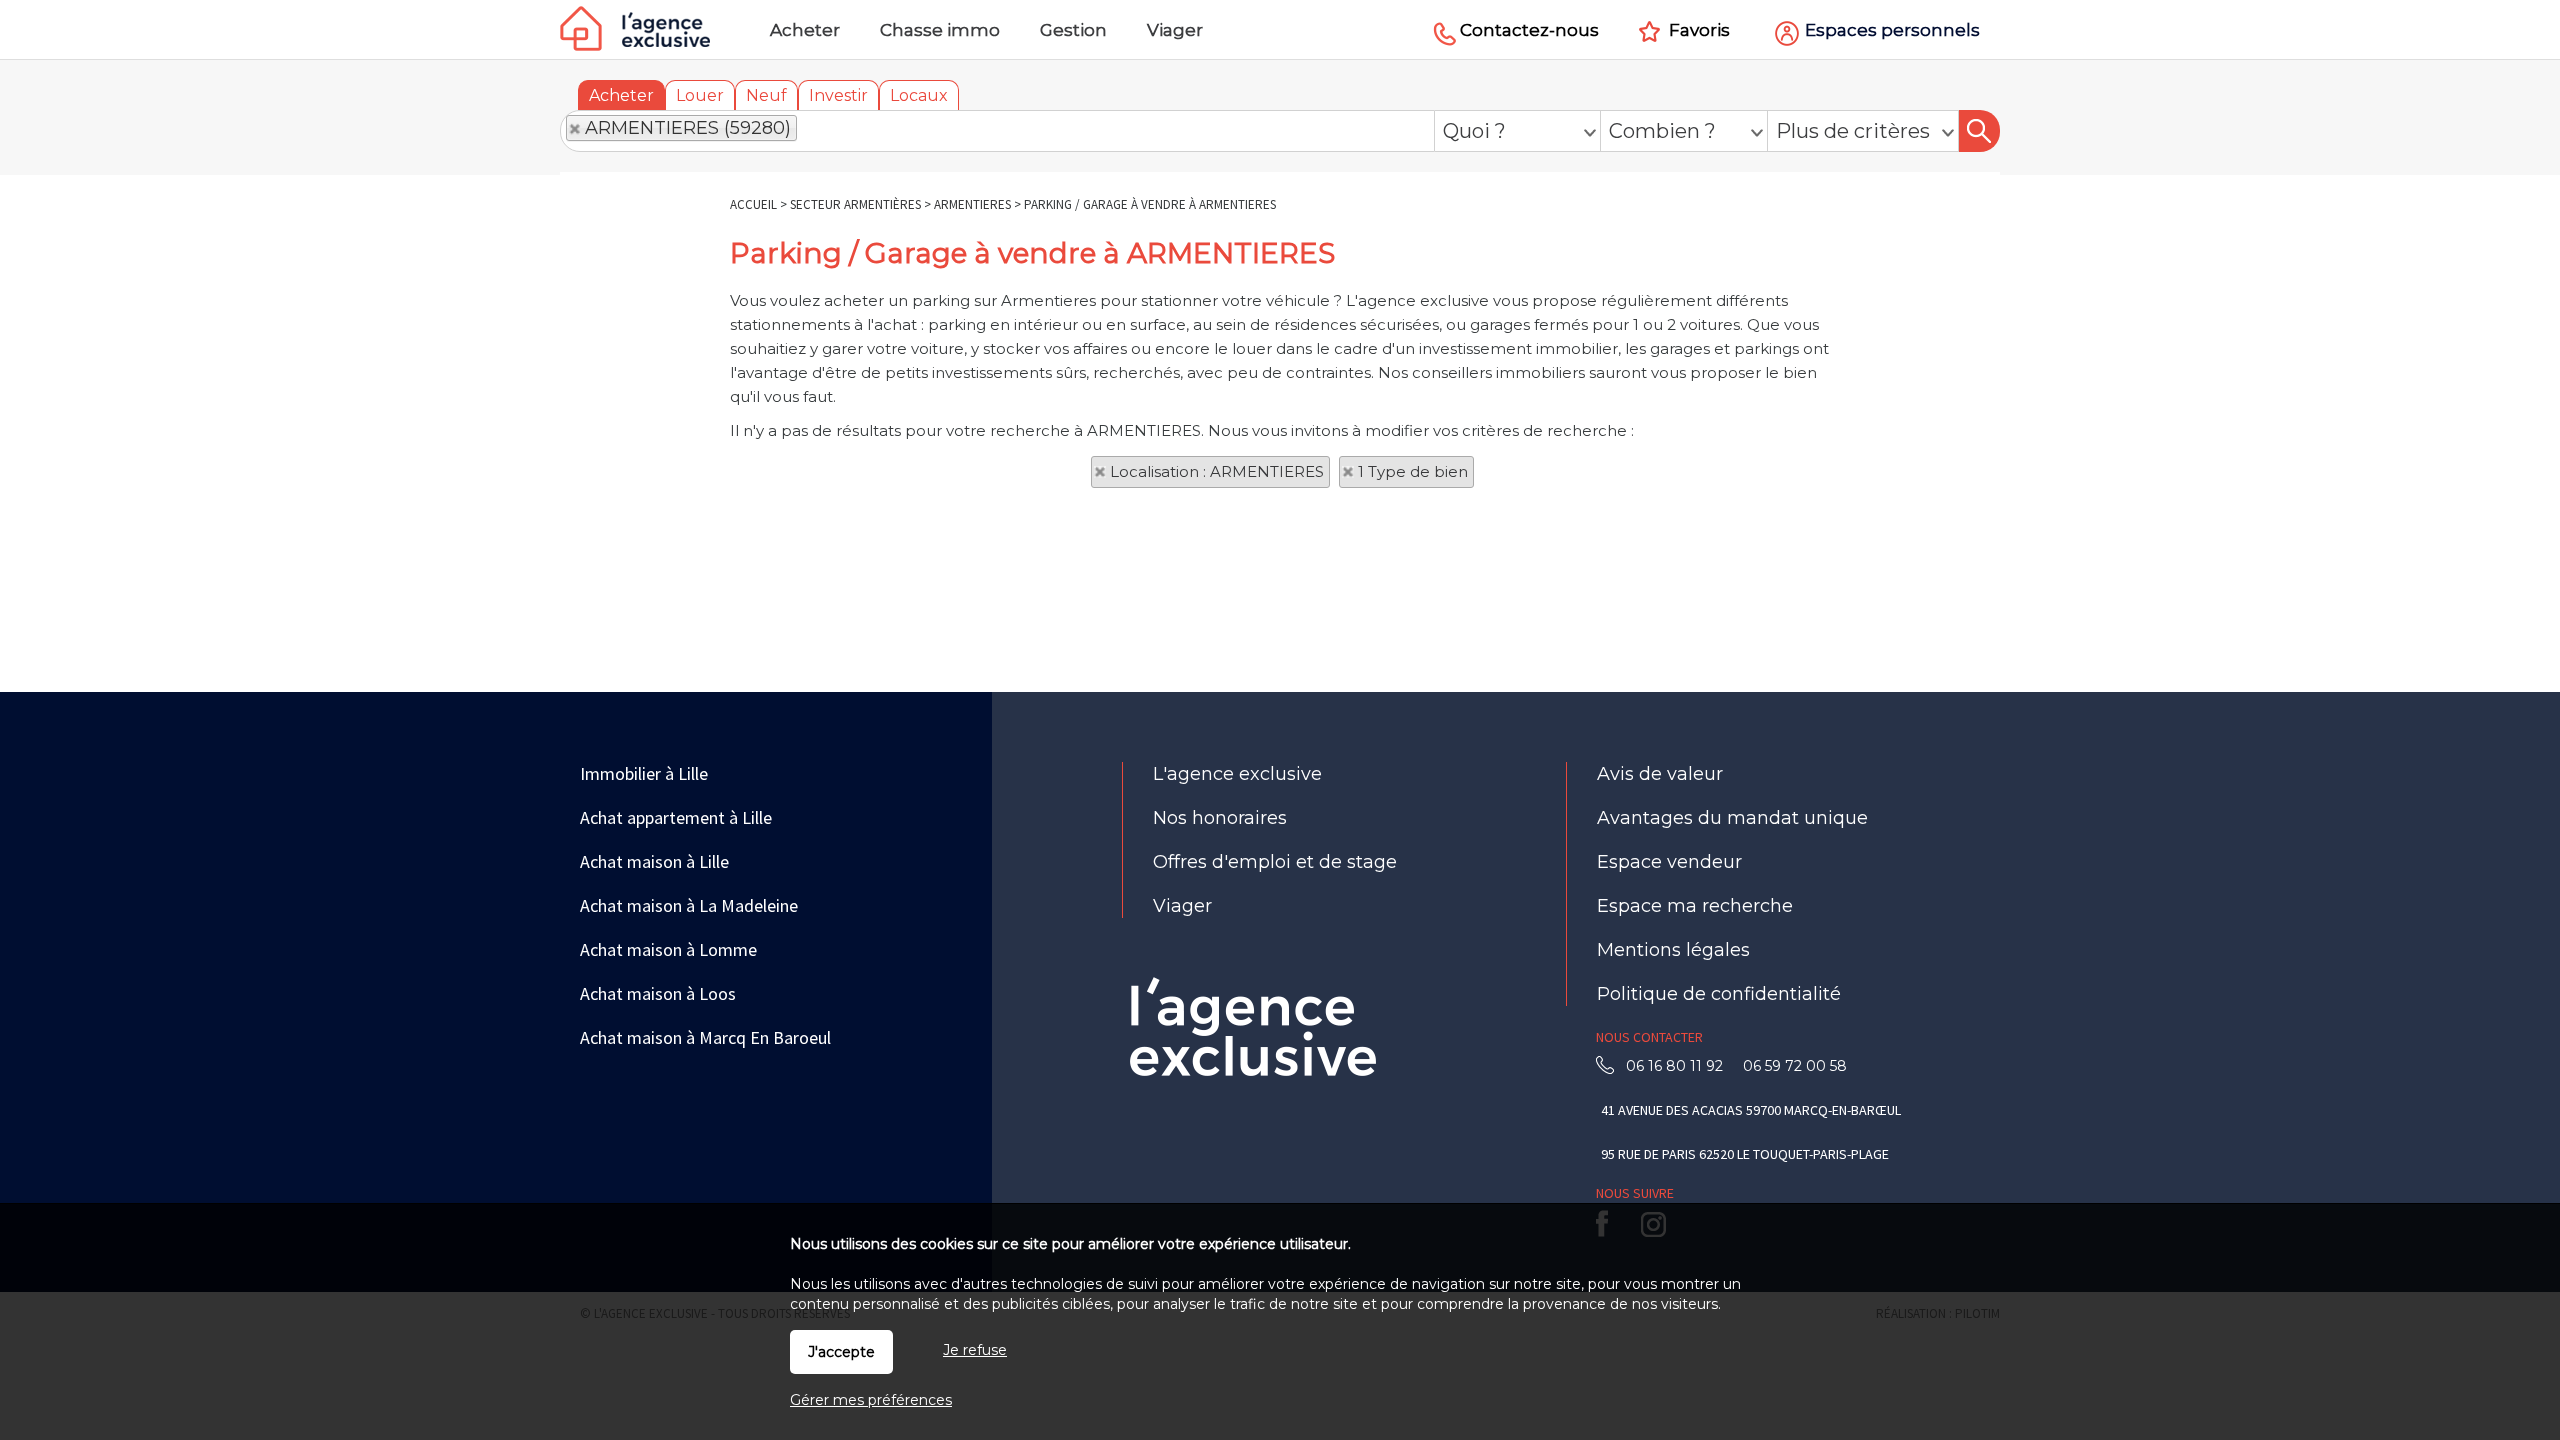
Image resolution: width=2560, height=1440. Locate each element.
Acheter (621, 95)
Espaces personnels (1892, 30)
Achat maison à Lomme (668, 949)
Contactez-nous (1529, 30)
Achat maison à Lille (654, 861)
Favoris (1699, 30)
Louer (700, 95)
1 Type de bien (1413, 471)
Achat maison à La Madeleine (689, 905)
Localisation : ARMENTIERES (1217, 471)
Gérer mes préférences (871, 1400)
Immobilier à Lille (644, 773)
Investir (838, 95)
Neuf (766, 95)
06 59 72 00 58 (1791, 1066)
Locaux (919, 95)
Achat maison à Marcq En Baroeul (705, 1037)
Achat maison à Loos (658, 993)
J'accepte (841, 1352)
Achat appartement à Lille (676, 817)
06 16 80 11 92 (1680, 1066)
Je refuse (975, 1350)
